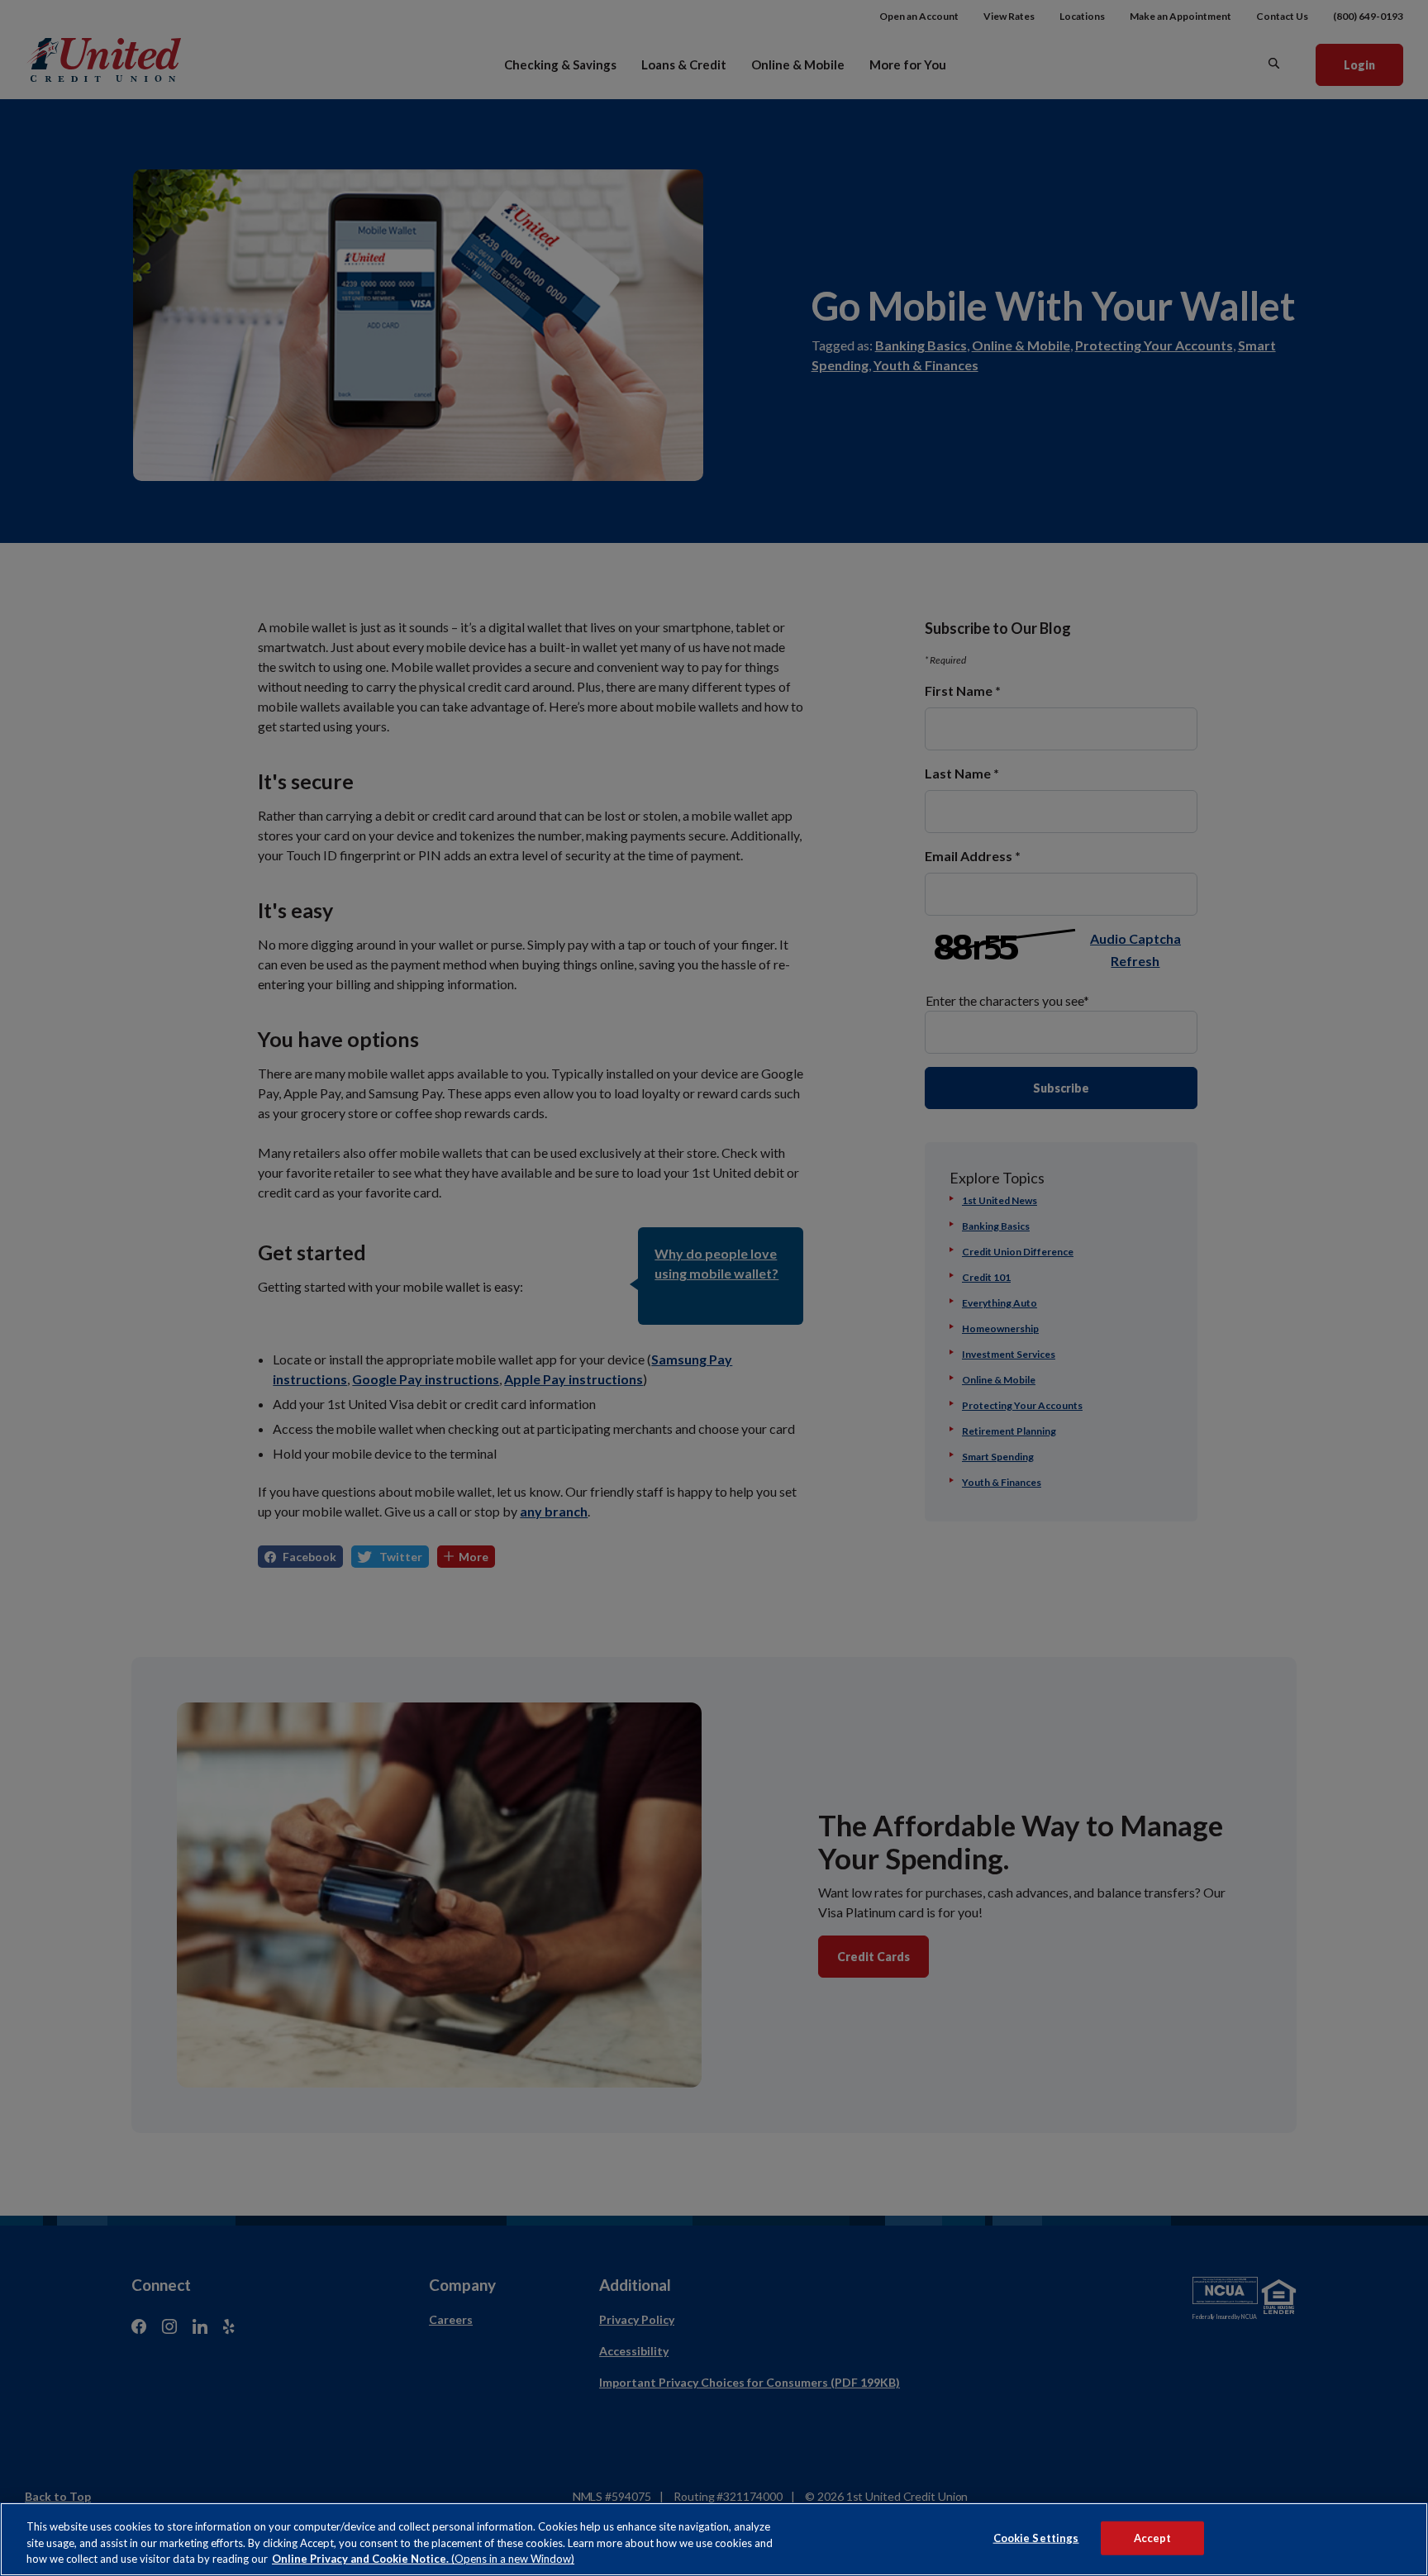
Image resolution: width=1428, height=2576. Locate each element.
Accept (1153, 2537)
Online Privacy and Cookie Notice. (423, 2559)
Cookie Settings (1036, 2537)
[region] (714, 2539)
